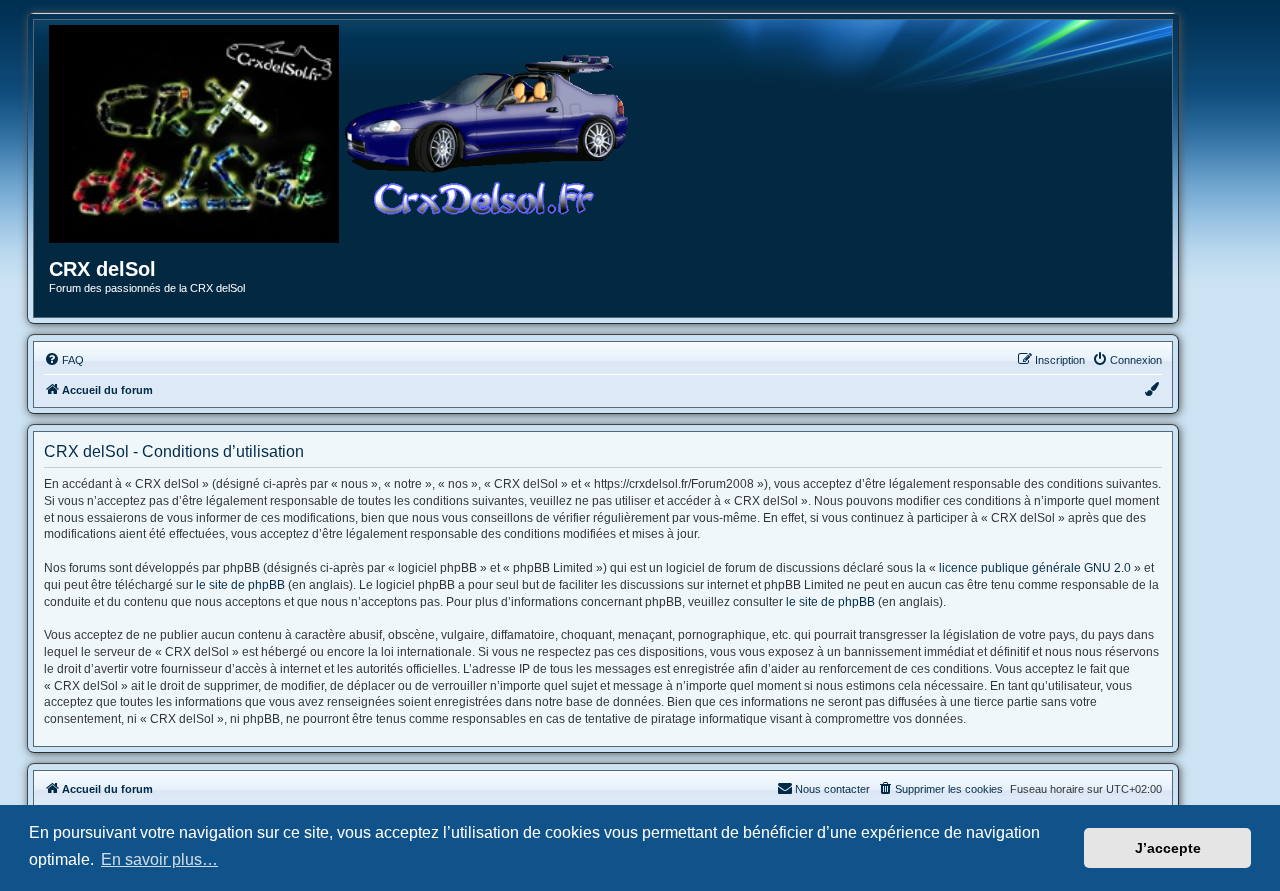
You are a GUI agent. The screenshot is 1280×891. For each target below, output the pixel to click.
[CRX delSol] (487, 134)
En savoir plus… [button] (159, 859)
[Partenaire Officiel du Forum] (194, 134)
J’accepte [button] (1168, 848)
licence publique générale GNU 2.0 (1035, 568)
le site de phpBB (240, 585)
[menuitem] (64, 360)
